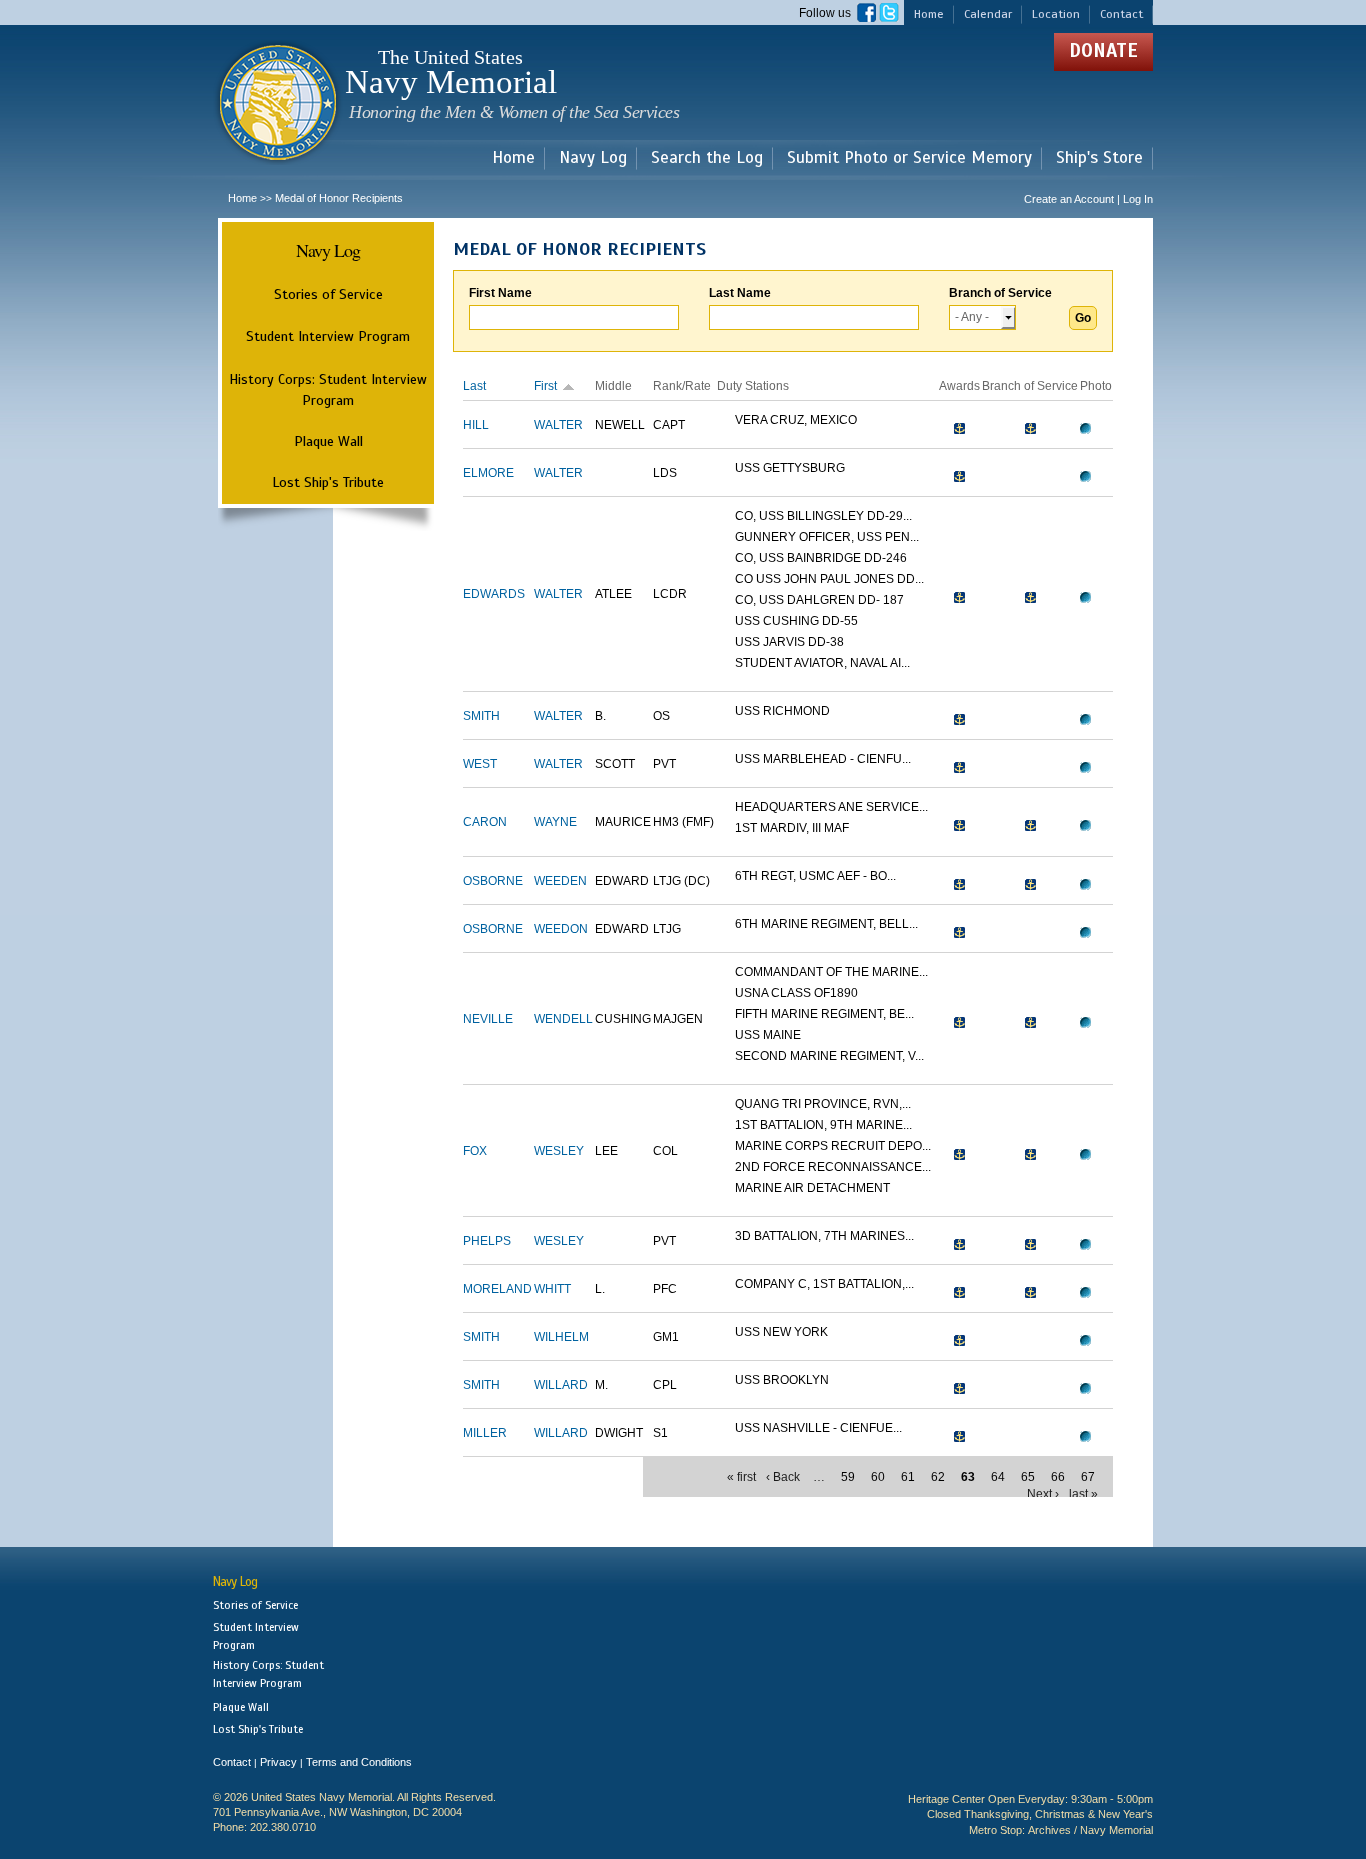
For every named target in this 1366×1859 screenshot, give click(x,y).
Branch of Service (1000, 293)
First (545, 386)
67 (1088, 1477)
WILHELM (561, 1337)
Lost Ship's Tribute (328, 482)
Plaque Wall (328, 441)
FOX (475, 1151)
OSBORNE (493, 881)
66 (1058, 1477)
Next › (1043, 1494)
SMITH (481, 716)
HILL (476, 425)
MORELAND (497, 1289)
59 (848, 1477)
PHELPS (487, 1241)
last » (1083, 1494)
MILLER (485, 1433)
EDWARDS (494, 594)
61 (908, 1477)
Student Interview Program (328, 336)
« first (741, 1477)
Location (1056, 14)
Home (929, 14)
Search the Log (707, 158)
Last (474, 386)
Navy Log (593, 158)
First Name (500, 293)
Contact (1121, 14)
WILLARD (561, 1385)
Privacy (278, 1762)
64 (998, 1477)
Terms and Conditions (359, 1762)
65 (1028, 1477)
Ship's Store (1099, 158)
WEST (480, 764)
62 (938, 1477)
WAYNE (555, 822)
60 (878, 1477)
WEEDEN (560, 881)
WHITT (552, 1289)
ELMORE (488, 473)
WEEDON (561, 929)
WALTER (558, 425)
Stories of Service (328, 294)
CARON (485, 822)
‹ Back (783, 1477)
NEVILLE (488, 1019)
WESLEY (559, 1151)
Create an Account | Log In (1088, 199)
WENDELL (563, 1019)
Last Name (740, 293)
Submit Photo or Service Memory (909, 158)
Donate (1103, 50)
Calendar (988, 14)
